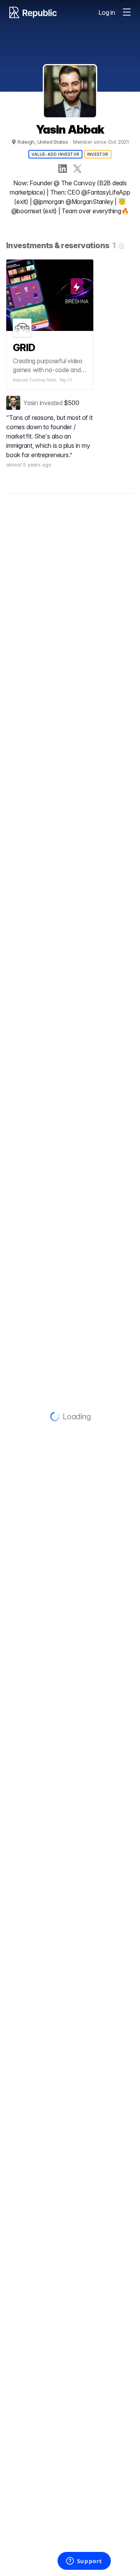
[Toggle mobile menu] (127, 12)
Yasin (31, 403)
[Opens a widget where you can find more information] (84, 2562)
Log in (107, 12)
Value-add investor (55, 154)
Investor (98, 154)
